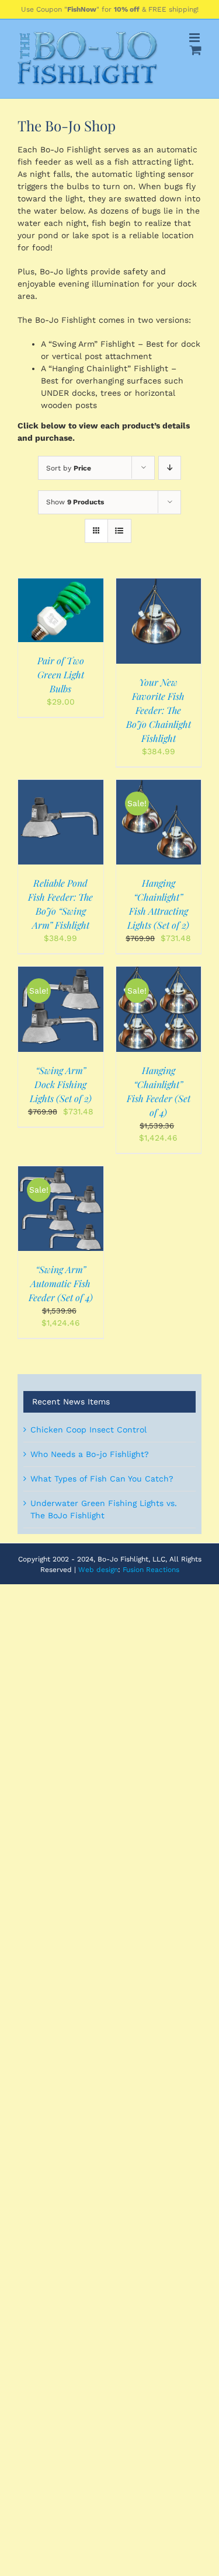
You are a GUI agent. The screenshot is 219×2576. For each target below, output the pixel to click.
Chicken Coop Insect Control (88, 1430)
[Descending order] (170, 468)
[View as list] (119, 531)
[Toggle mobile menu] (195, 38)
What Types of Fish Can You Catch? (102, 1479)
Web (86, 1570)
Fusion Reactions (151, 1570)
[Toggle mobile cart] (196, 50)
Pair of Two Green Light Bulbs (61, 674)
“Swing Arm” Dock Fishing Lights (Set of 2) (61, 1084)
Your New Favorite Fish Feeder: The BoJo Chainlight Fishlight (159, 710)
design (107, 1570)
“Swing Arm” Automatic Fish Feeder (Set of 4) (61, 1283)
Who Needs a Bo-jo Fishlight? (90, 1454)
